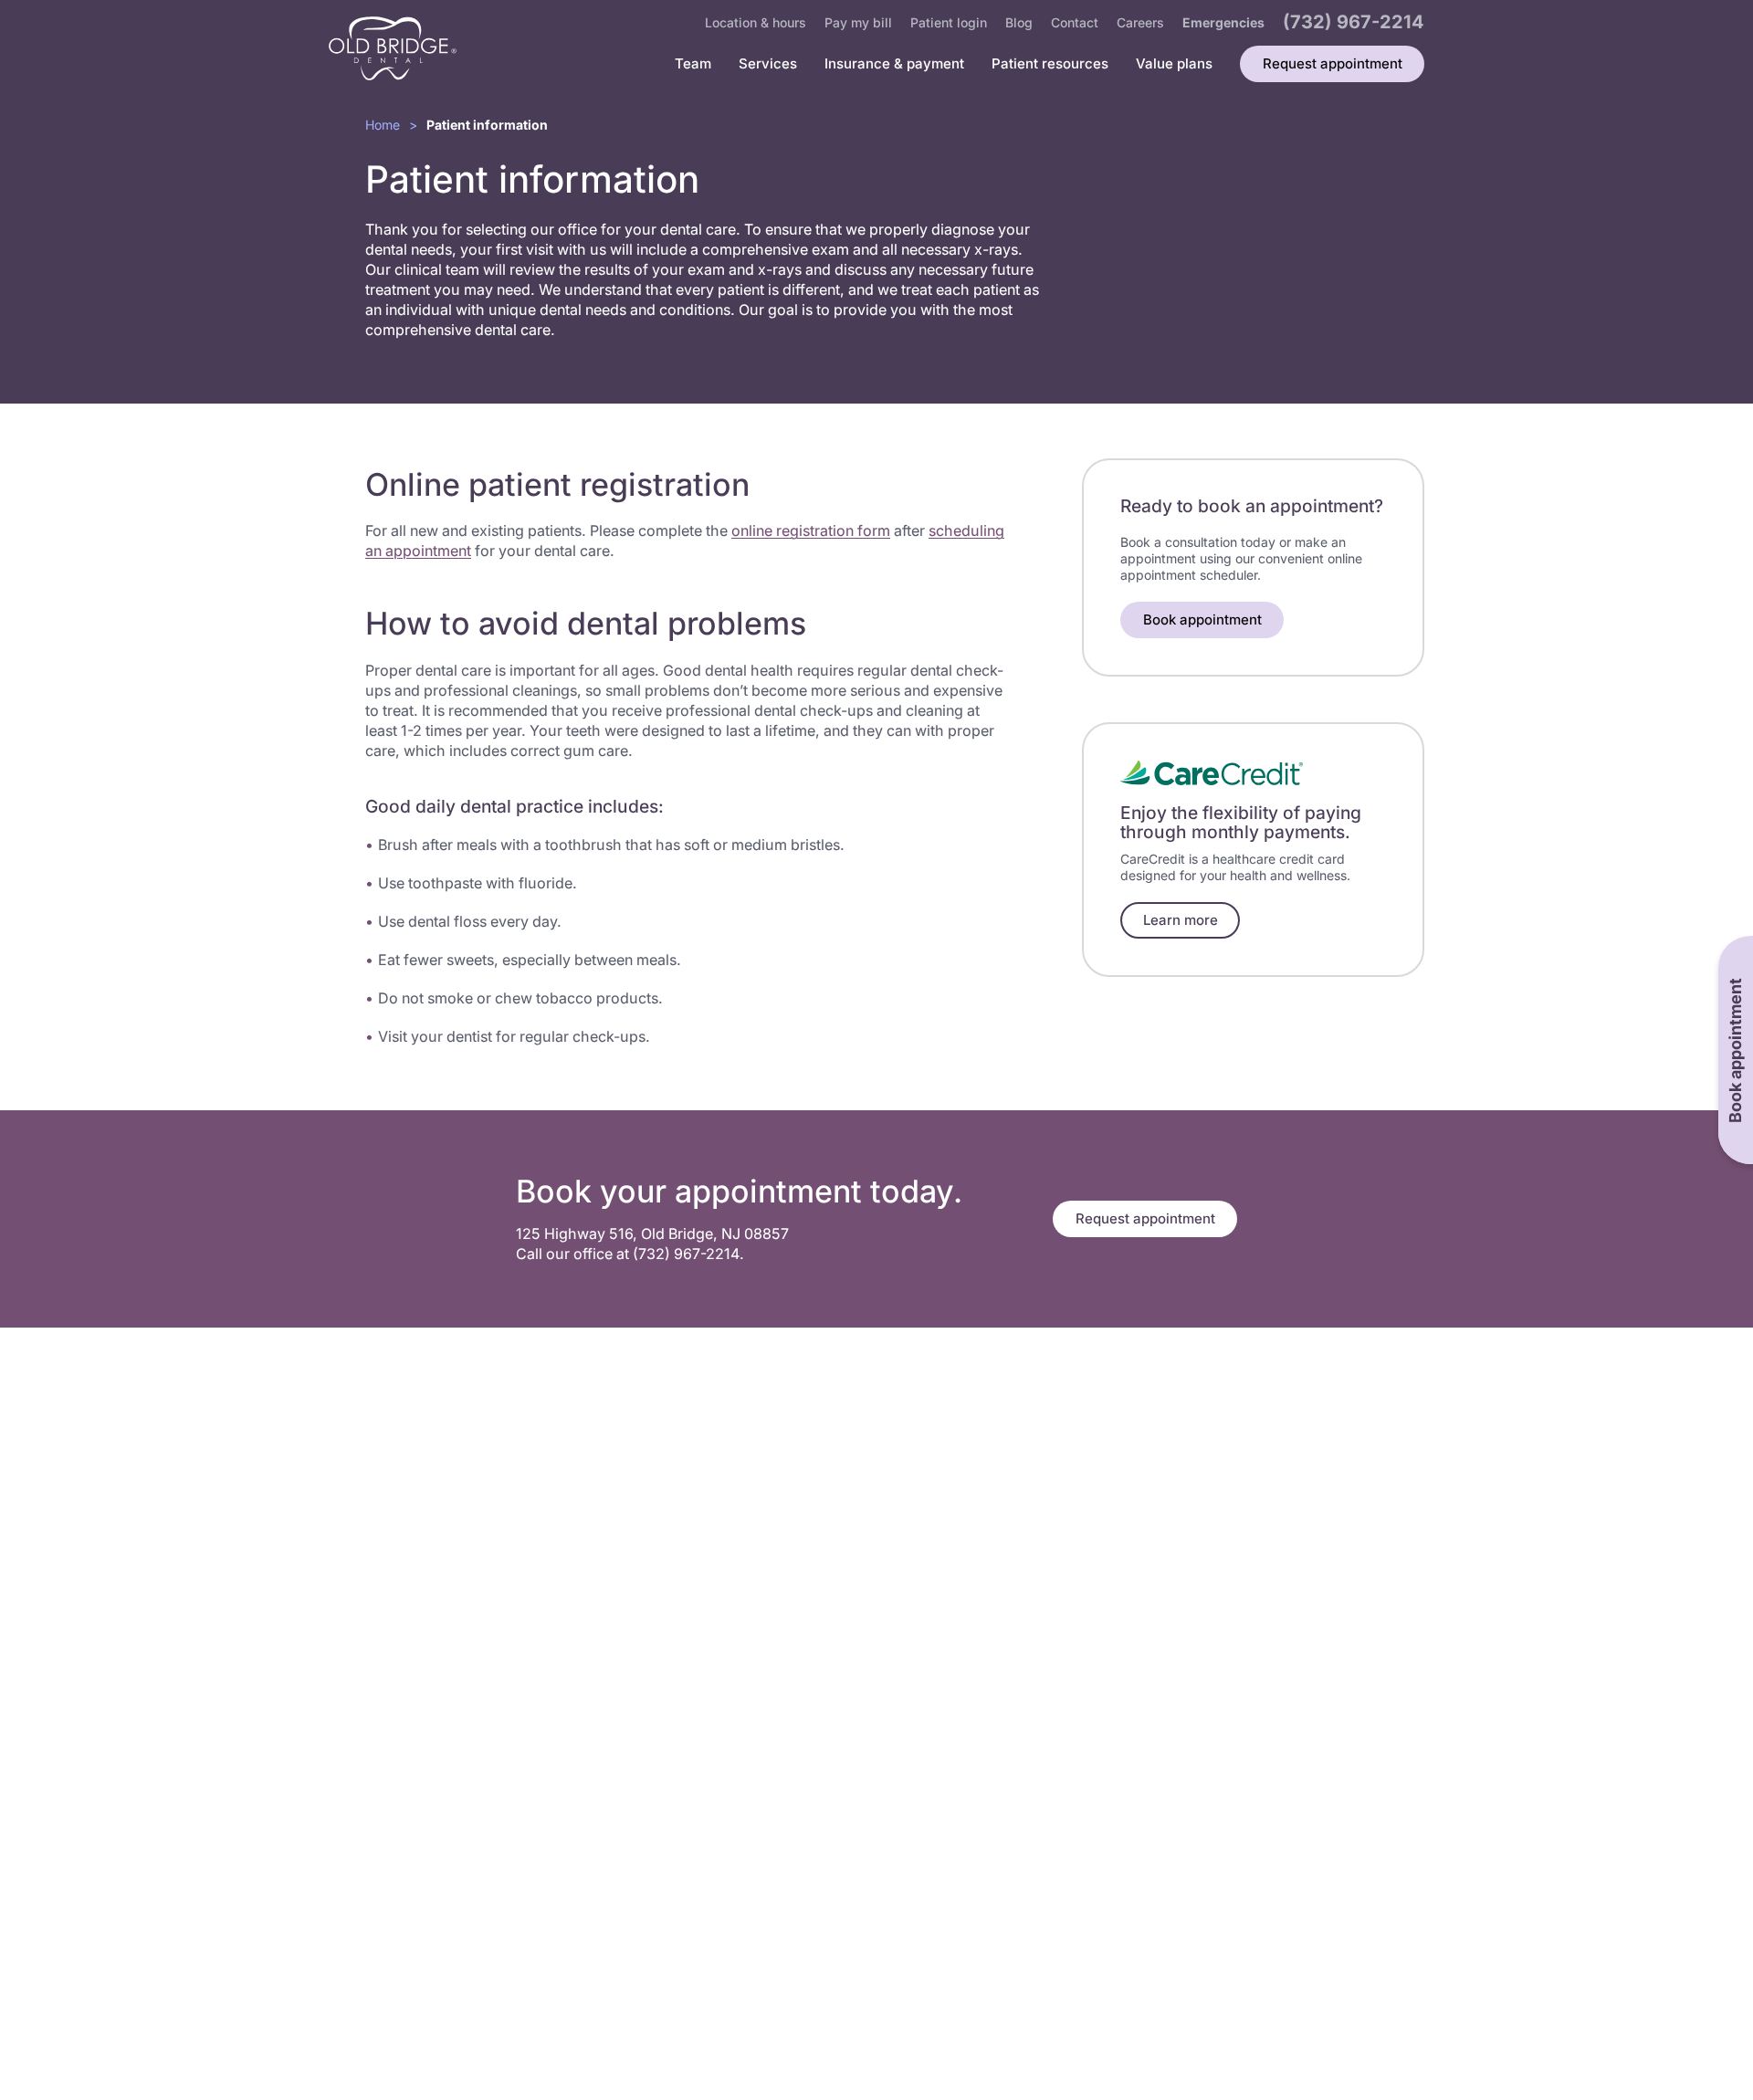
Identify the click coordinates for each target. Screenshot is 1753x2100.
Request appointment (1145, 1218)
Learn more (1181, 920)
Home (383, 125)
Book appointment (1202, 619)
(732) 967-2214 (686, 1254)
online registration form (811, 530)
